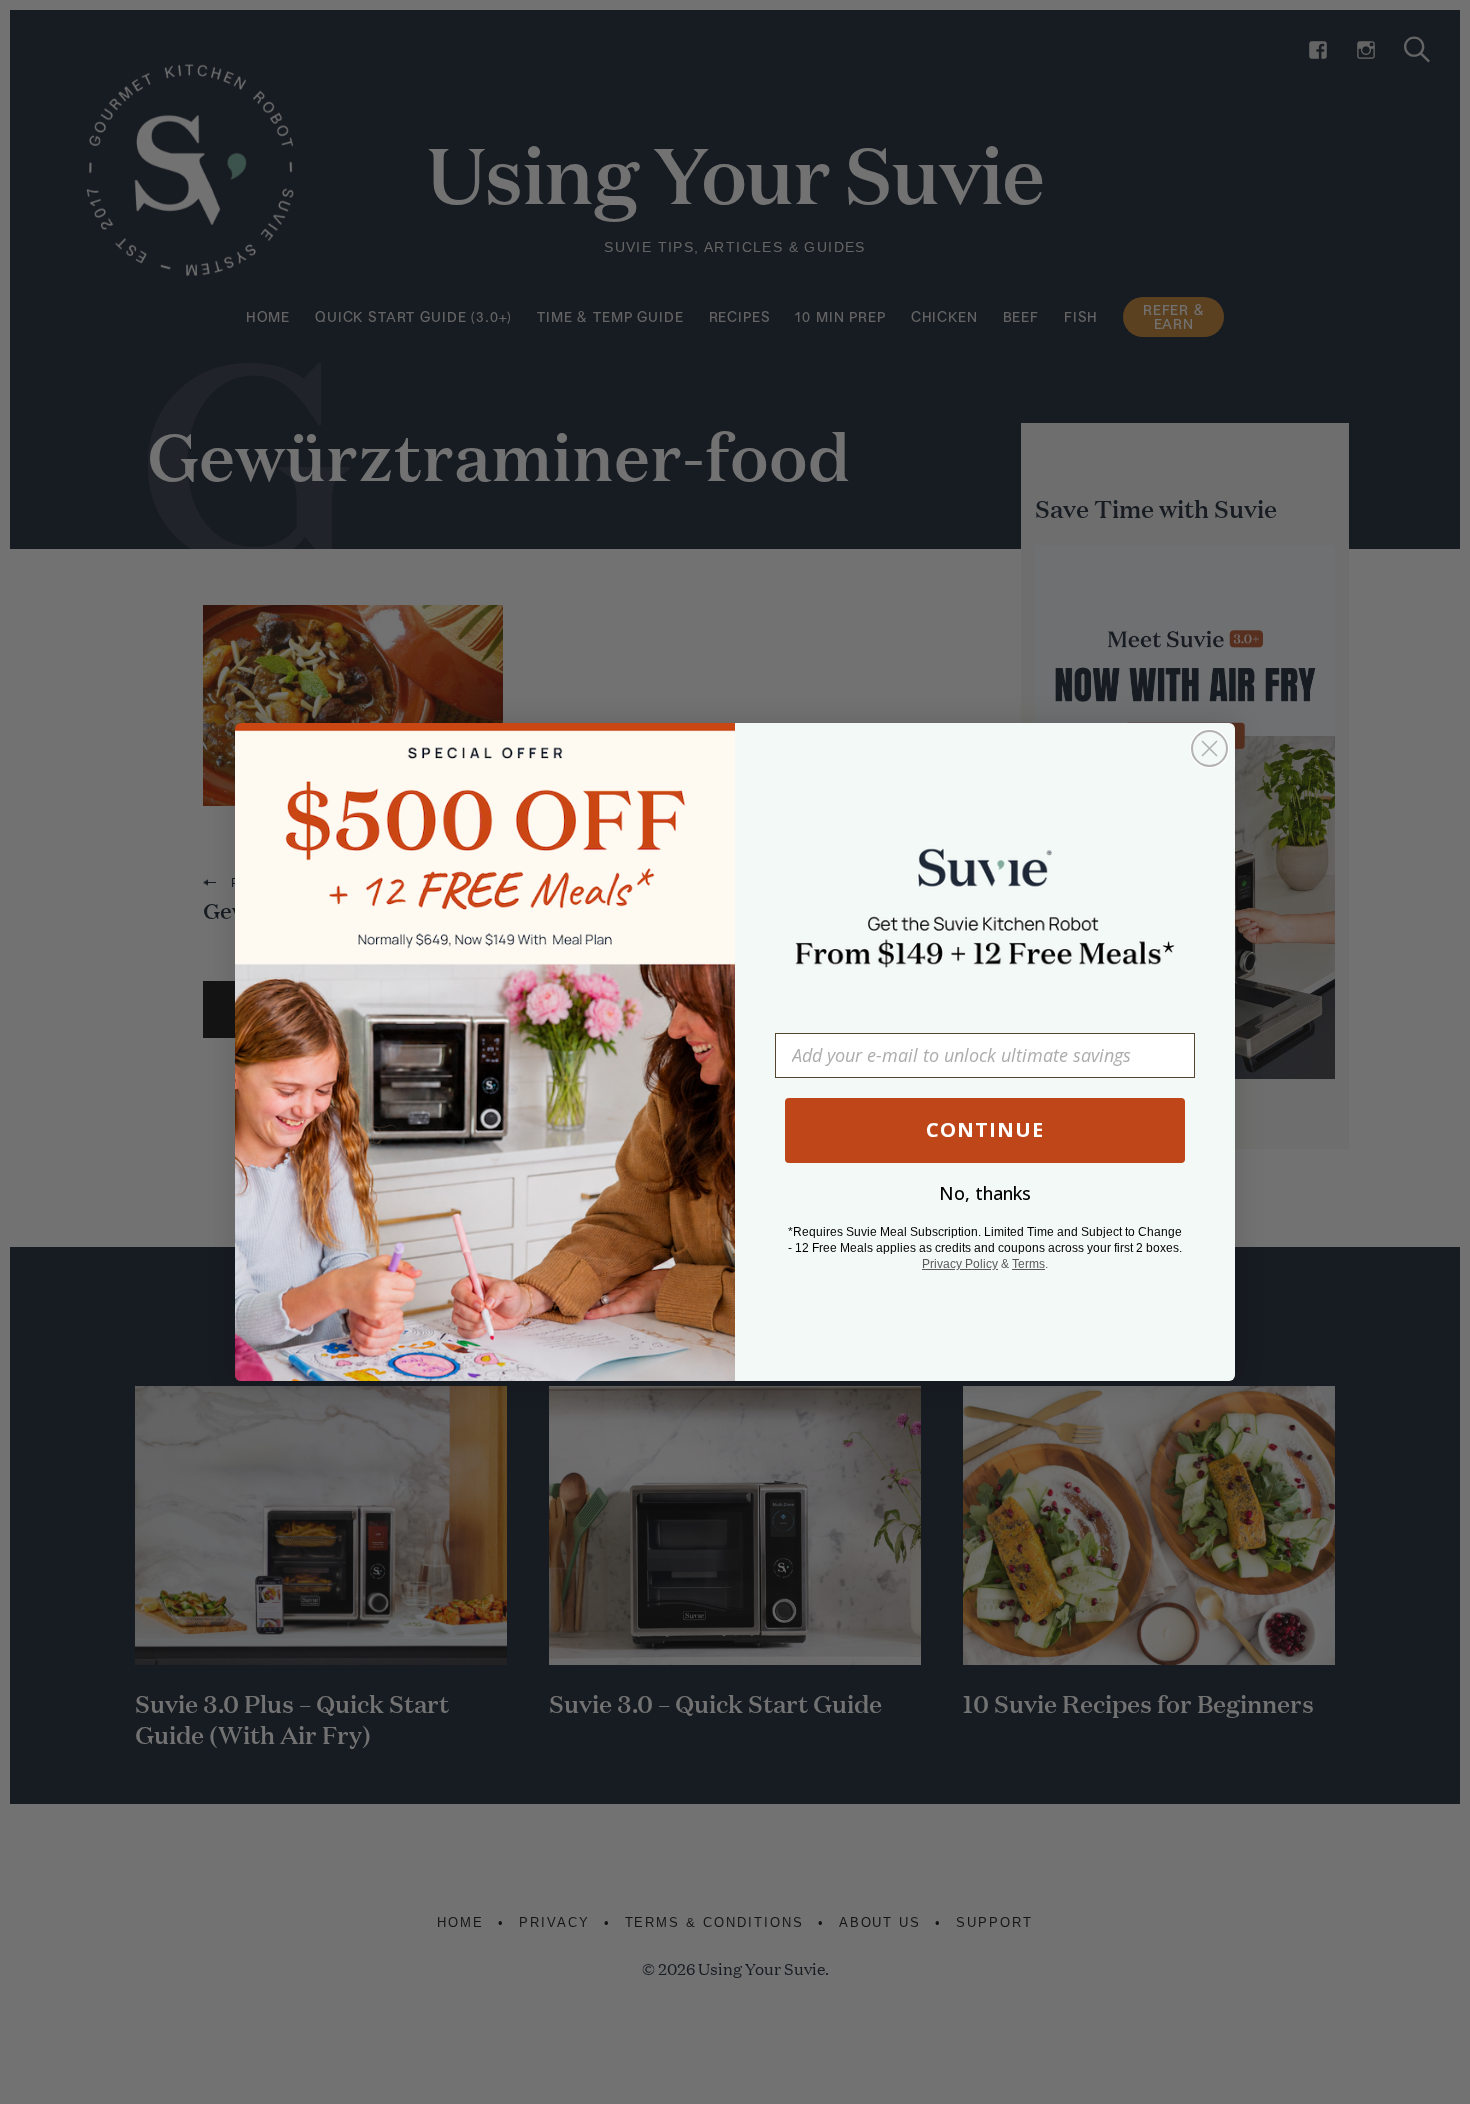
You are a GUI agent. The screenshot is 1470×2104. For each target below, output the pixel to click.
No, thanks (985, 1193)
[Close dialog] (1209, 748)
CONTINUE (985, 1129)
